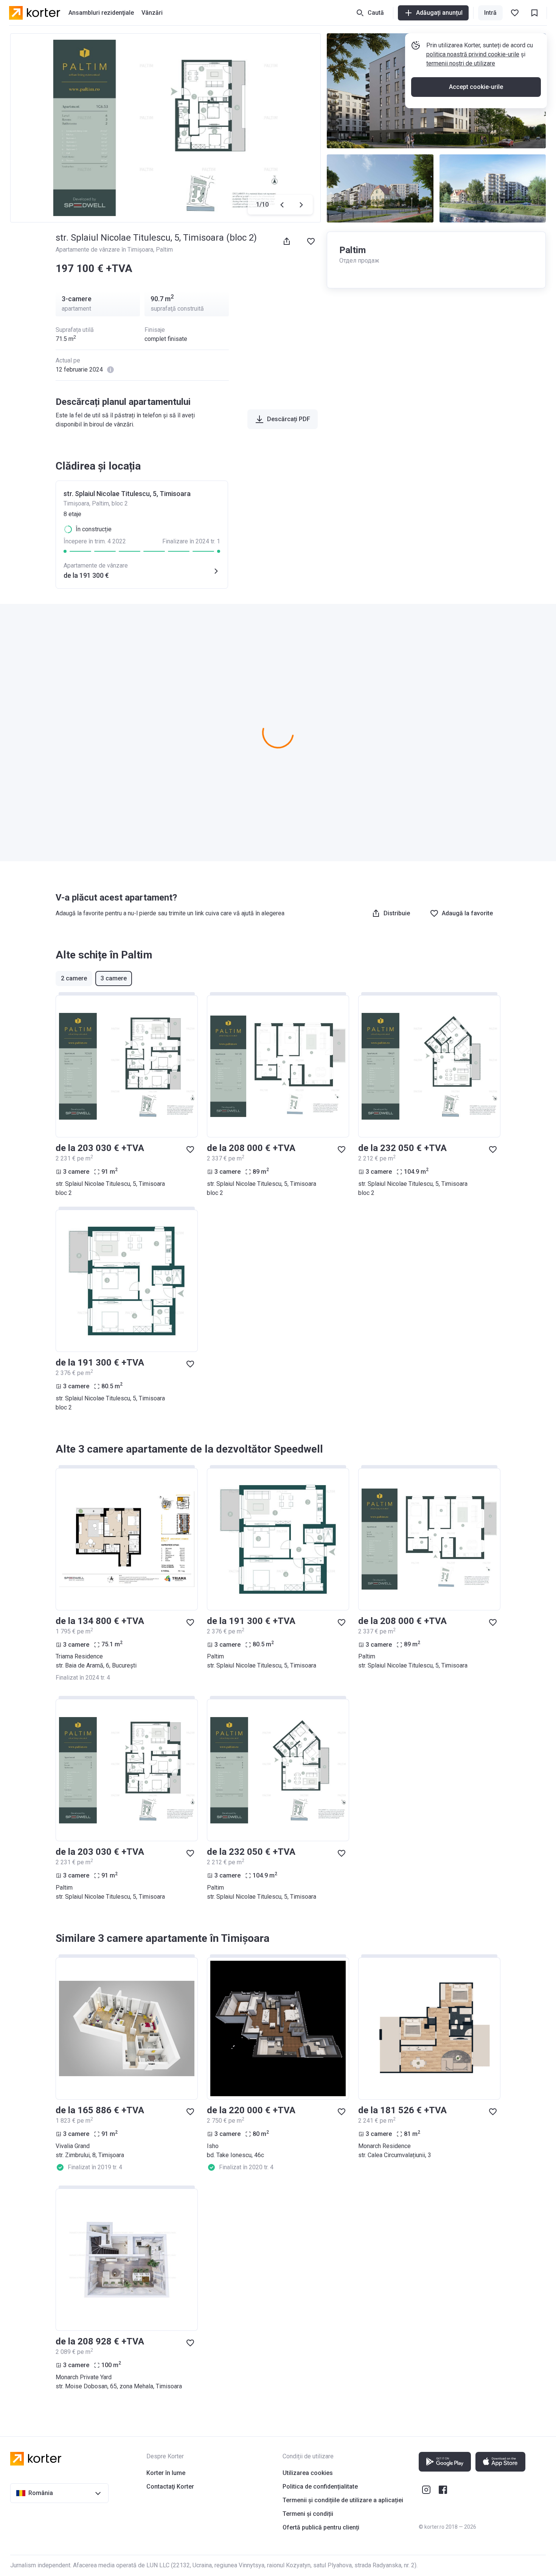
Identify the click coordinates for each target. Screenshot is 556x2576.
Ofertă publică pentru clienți (321, 2527)
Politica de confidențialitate (320, 2487)
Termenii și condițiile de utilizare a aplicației (343, 2500)
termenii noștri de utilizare (461, 63)
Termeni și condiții (308, 2514)
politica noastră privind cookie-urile (473, 54)
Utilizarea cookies (308, 2473)
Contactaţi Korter (170, 2487)
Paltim (164, 250)
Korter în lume (166, 2473)
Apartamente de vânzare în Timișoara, (106, 250)
